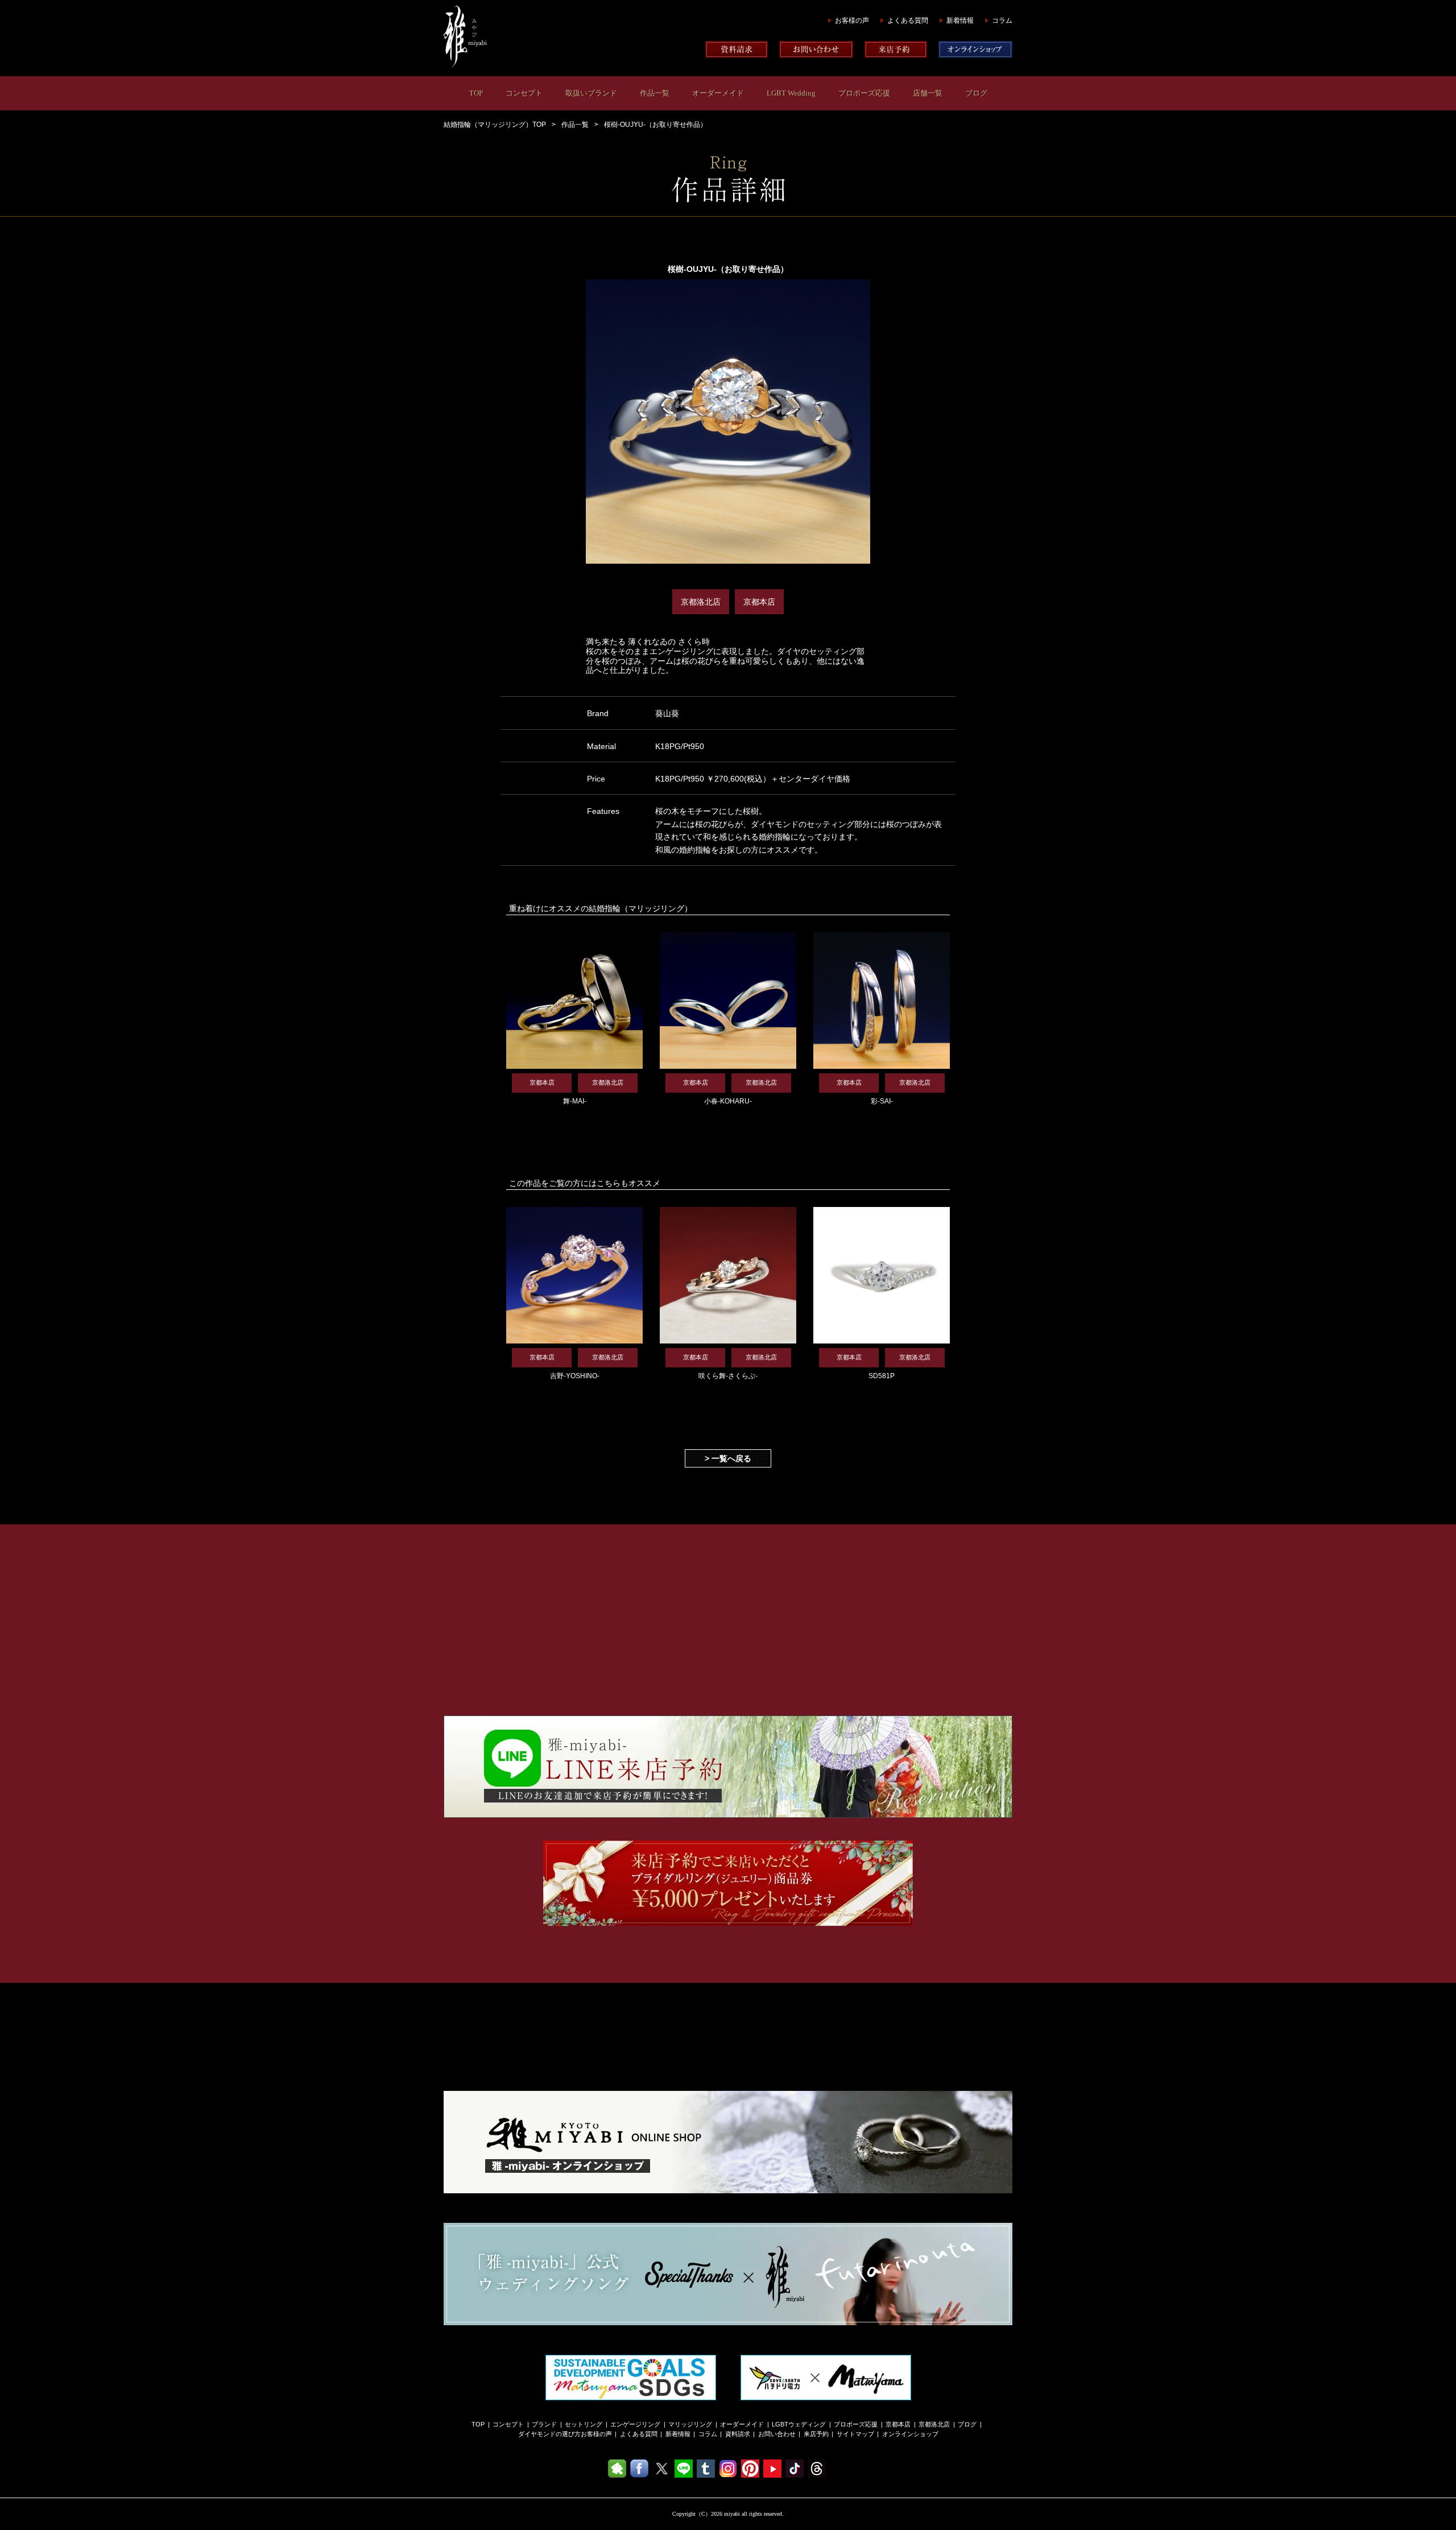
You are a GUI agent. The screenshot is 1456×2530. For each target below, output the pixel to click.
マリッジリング (690, 2424)
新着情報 (960, 20)
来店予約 (816, 2434)
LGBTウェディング (799, 2424)
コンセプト (524, 93)
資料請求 (738, 2434)
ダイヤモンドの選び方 (549, 2434)
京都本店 (898, 2424)
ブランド (544, 2424)
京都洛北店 (934, 2424)
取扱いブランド (591, 93)
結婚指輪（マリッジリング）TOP (495, 125)
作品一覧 (655, 93)
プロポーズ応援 (864, 93)
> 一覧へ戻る (728, 1458)
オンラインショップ (910, 2434)
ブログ (976, 93)
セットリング (584, 2424)
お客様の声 (852, 20)
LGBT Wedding (791, 93)
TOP (476, 93)
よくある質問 (908, 20)
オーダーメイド (718, 93)
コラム (1002, 20)
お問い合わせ (777, 2434)
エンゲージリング (635, 2424)
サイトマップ (855, 2434)
